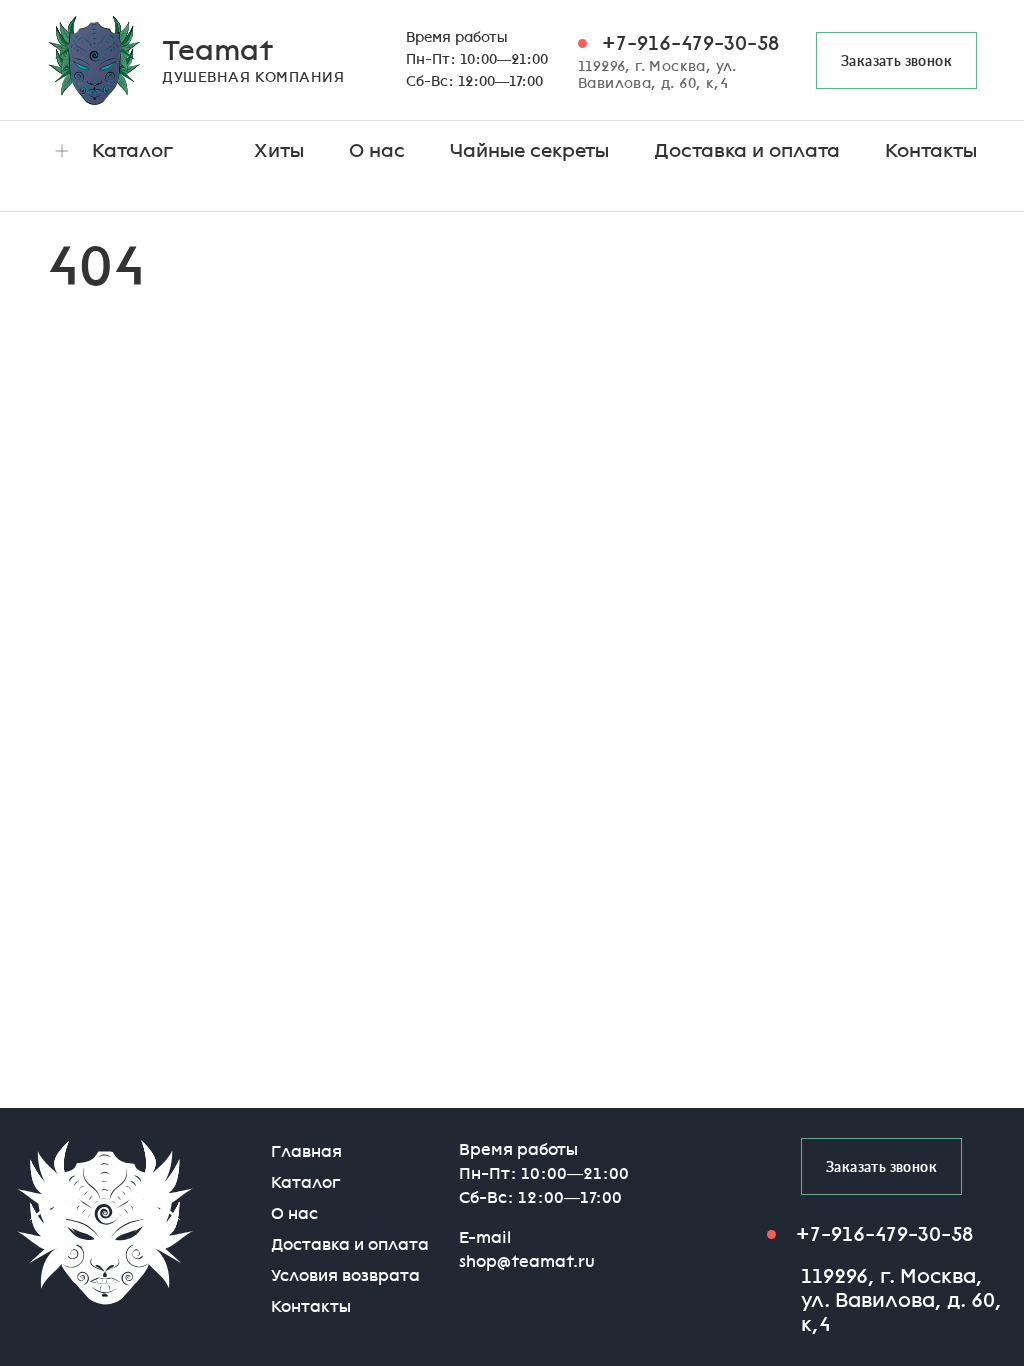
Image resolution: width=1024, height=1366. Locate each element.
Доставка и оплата (747, 150)
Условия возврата (345, 1275)
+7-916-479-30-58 (690, 43)
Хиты (279, 150)
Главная (306, 1151)
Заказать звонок (896, 60)
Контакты (931, 150)
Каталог (132, 150)
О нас (377, 150)
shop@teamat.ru (527, 1261)
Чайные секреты (529, 150)
